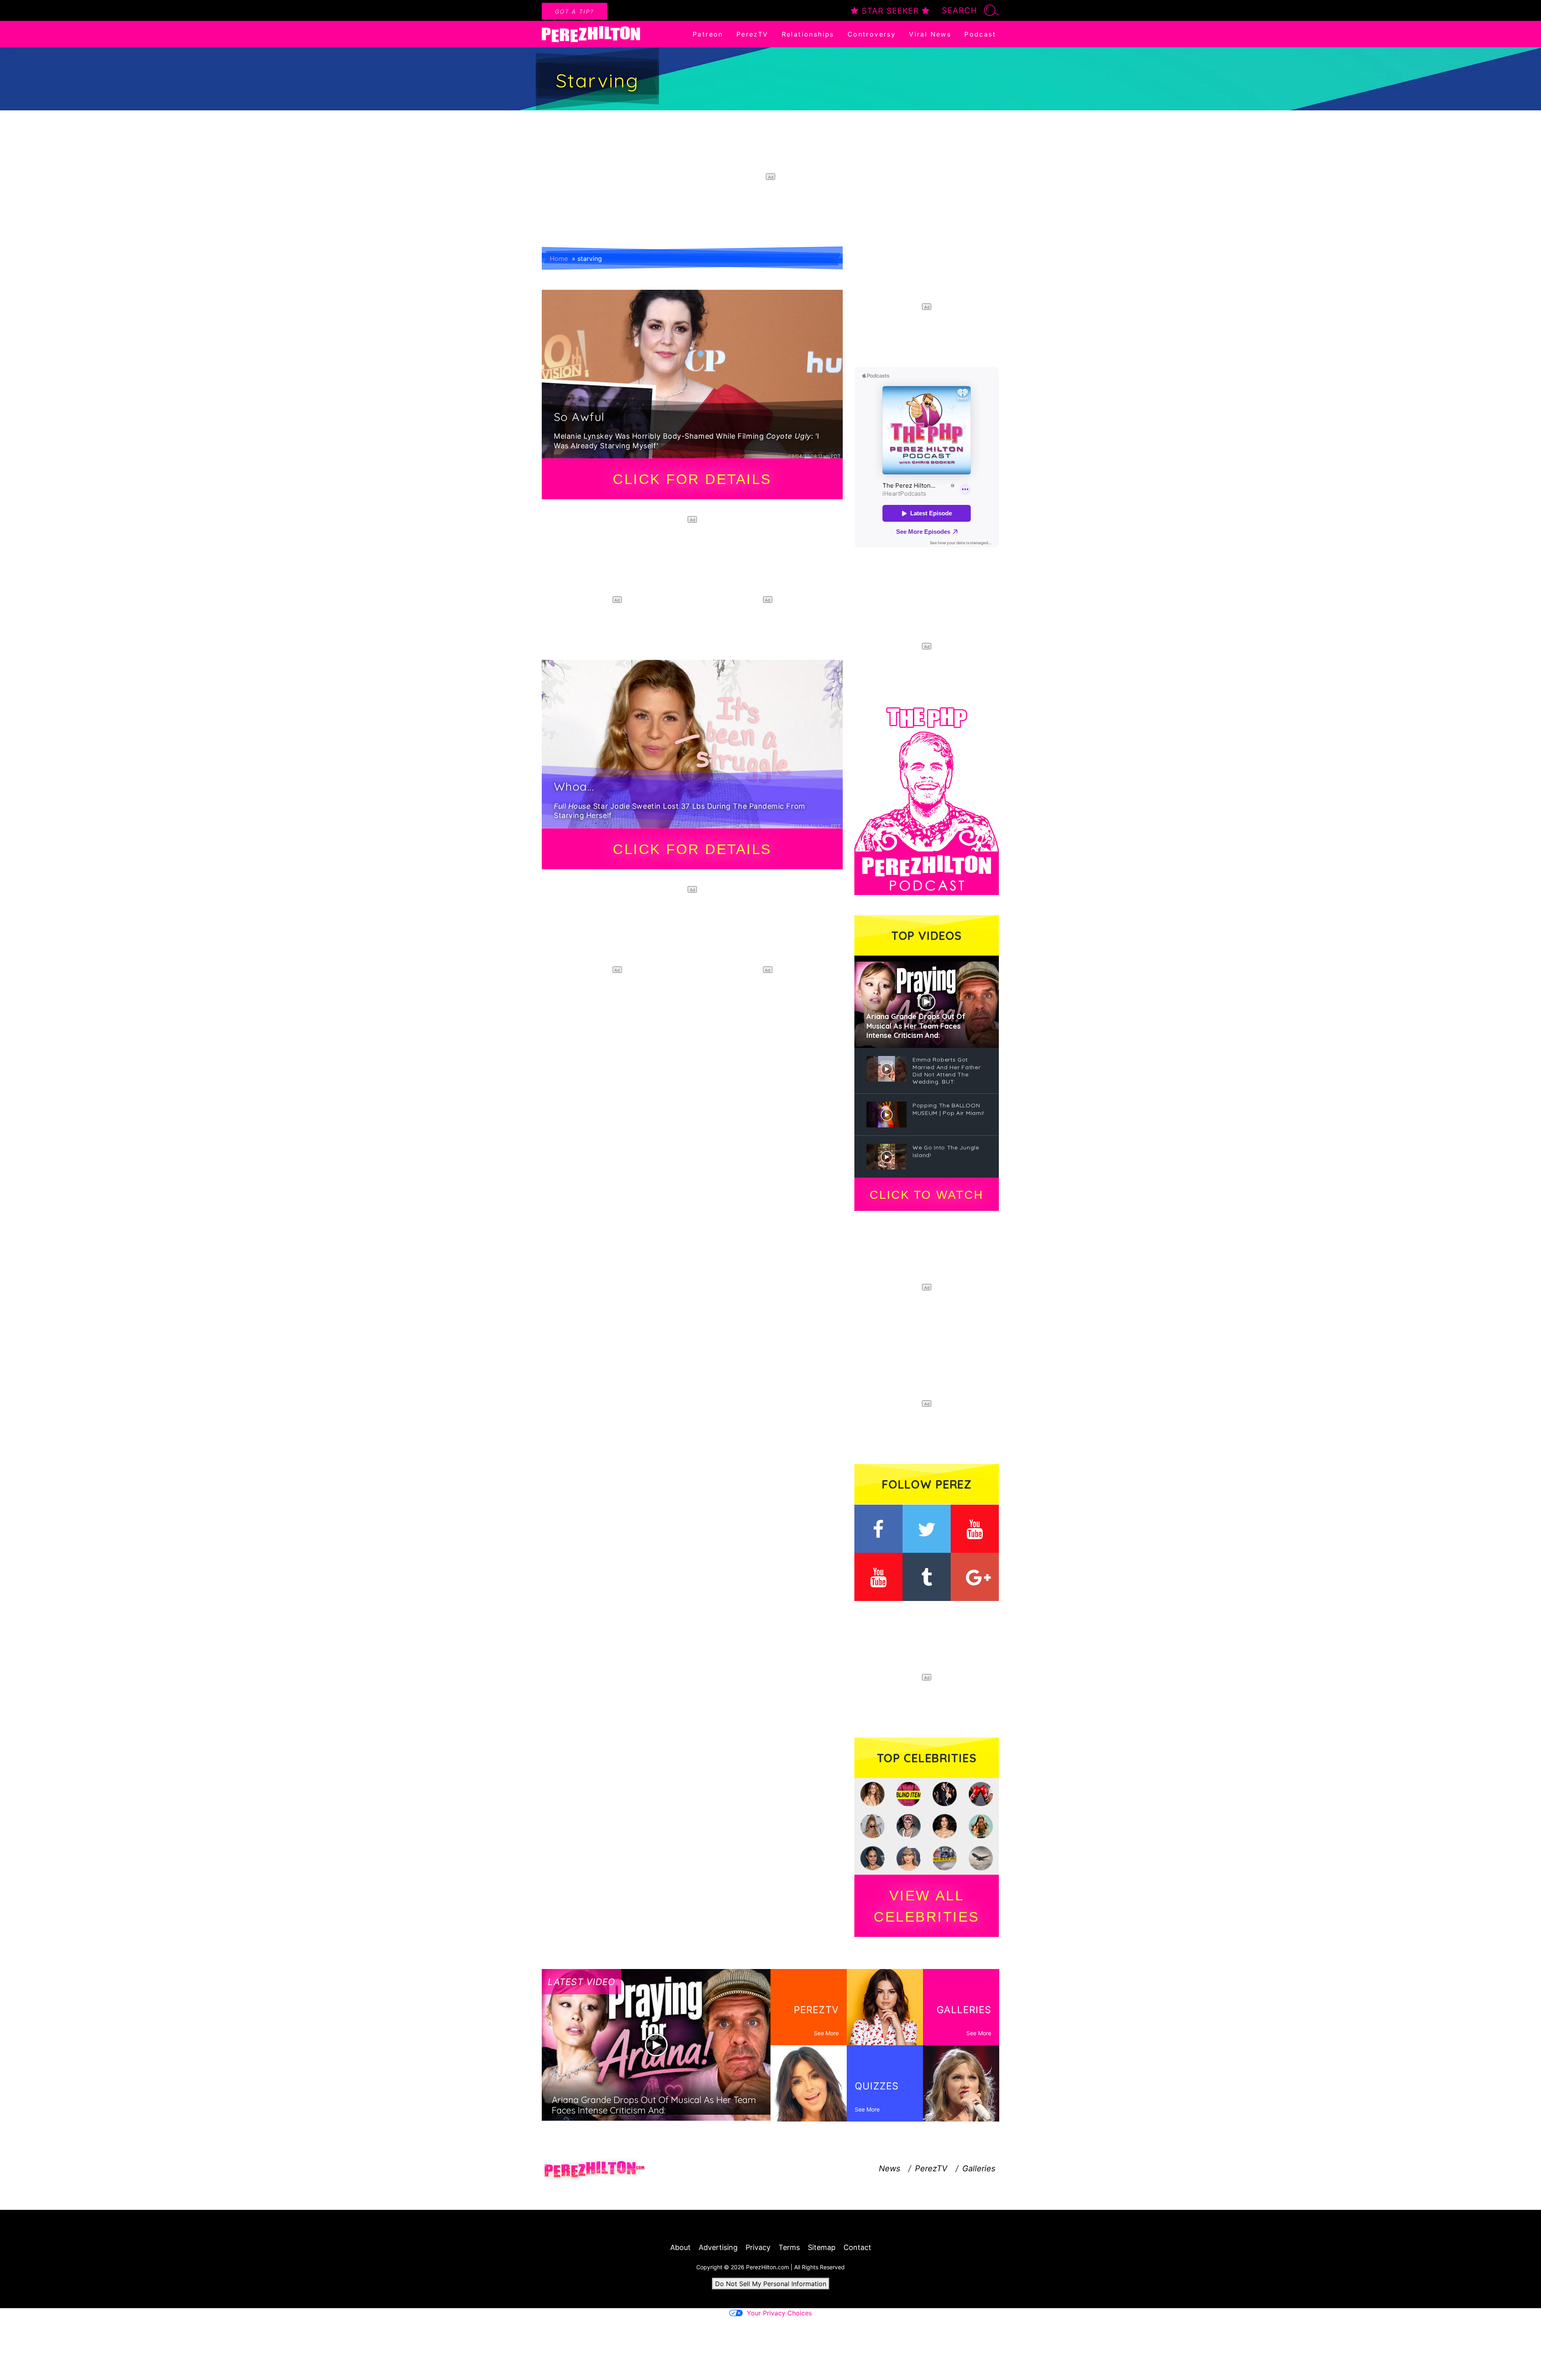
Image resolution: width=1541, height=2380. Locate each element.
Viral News (930, 34)
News (889, 2168)
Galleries (979, 2168)
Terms (789, 2247)
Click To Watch (926, 1195)
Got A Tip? (574, 11)
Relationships (808, 34)
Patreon (708, 34)
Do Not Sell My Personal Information (771, 2284)
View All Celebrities (927, 1906)
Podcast (980, 34)
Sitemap (822, 2247)
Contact (857, 2247)
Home (559, 258)
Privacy (758, 2247)
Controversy (872, 34)
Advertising (718, 2247)
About (680, 2247)
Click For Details (692, 479)
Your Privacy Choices (779, 2313)
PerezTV (752, 34)
